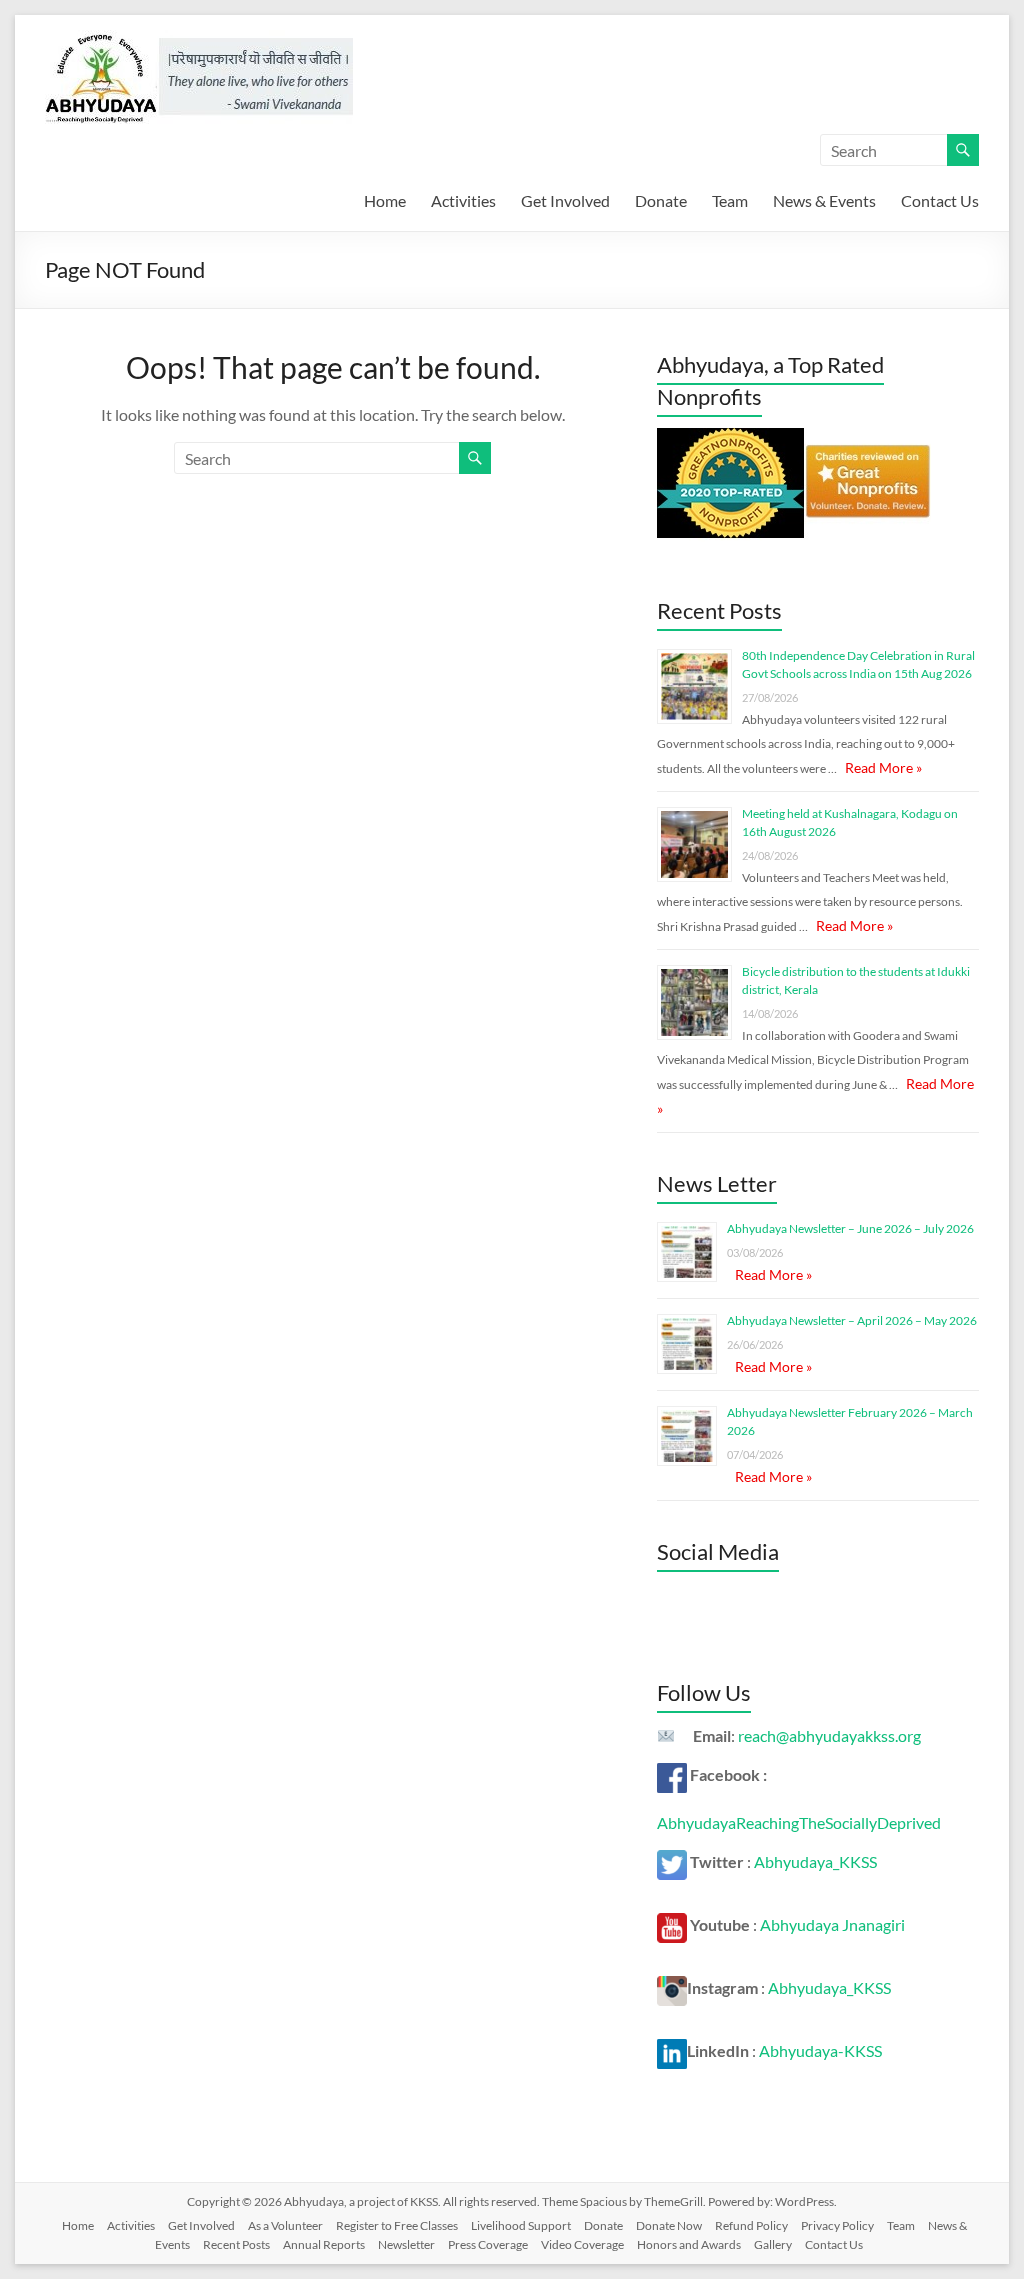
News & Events (824, 200)
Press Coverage (488, 2244)
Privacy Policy (837, 2225)
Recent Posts (236, 2244)
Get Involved (565, 200)
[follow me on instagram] (672, 1987)
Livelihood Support (521, 2225)
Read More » (883, 767)
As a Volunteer (285, 2225)
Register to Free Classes (397, 2225)
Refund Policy (751, 2225)
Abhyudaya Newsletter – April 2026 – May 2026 (852, 1320)
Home (385, 200)
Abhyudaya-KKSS (820, 2050)
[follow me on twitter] (672, 1861)
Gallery (773, 2244)
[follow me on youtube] (672, 1924)
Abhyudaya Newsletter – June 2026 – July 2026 (850, 1228)
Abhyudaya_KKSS (815, 1861)
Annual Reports (324, 2244)
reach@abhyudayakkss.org (829, 1735)
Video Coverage (582, 2244)
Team (730, 200)
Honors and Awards (689, 2244)
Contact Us (940, 200)
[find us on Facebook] (672, 1774)
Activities (463, 200)
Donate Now (669, 2225)
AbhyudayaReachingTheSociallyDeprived (799, 1822)
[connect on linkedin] (672, 2050)
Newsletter (406, 2244)
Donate (661, 200)
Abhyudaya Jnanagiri (832, 1924)
